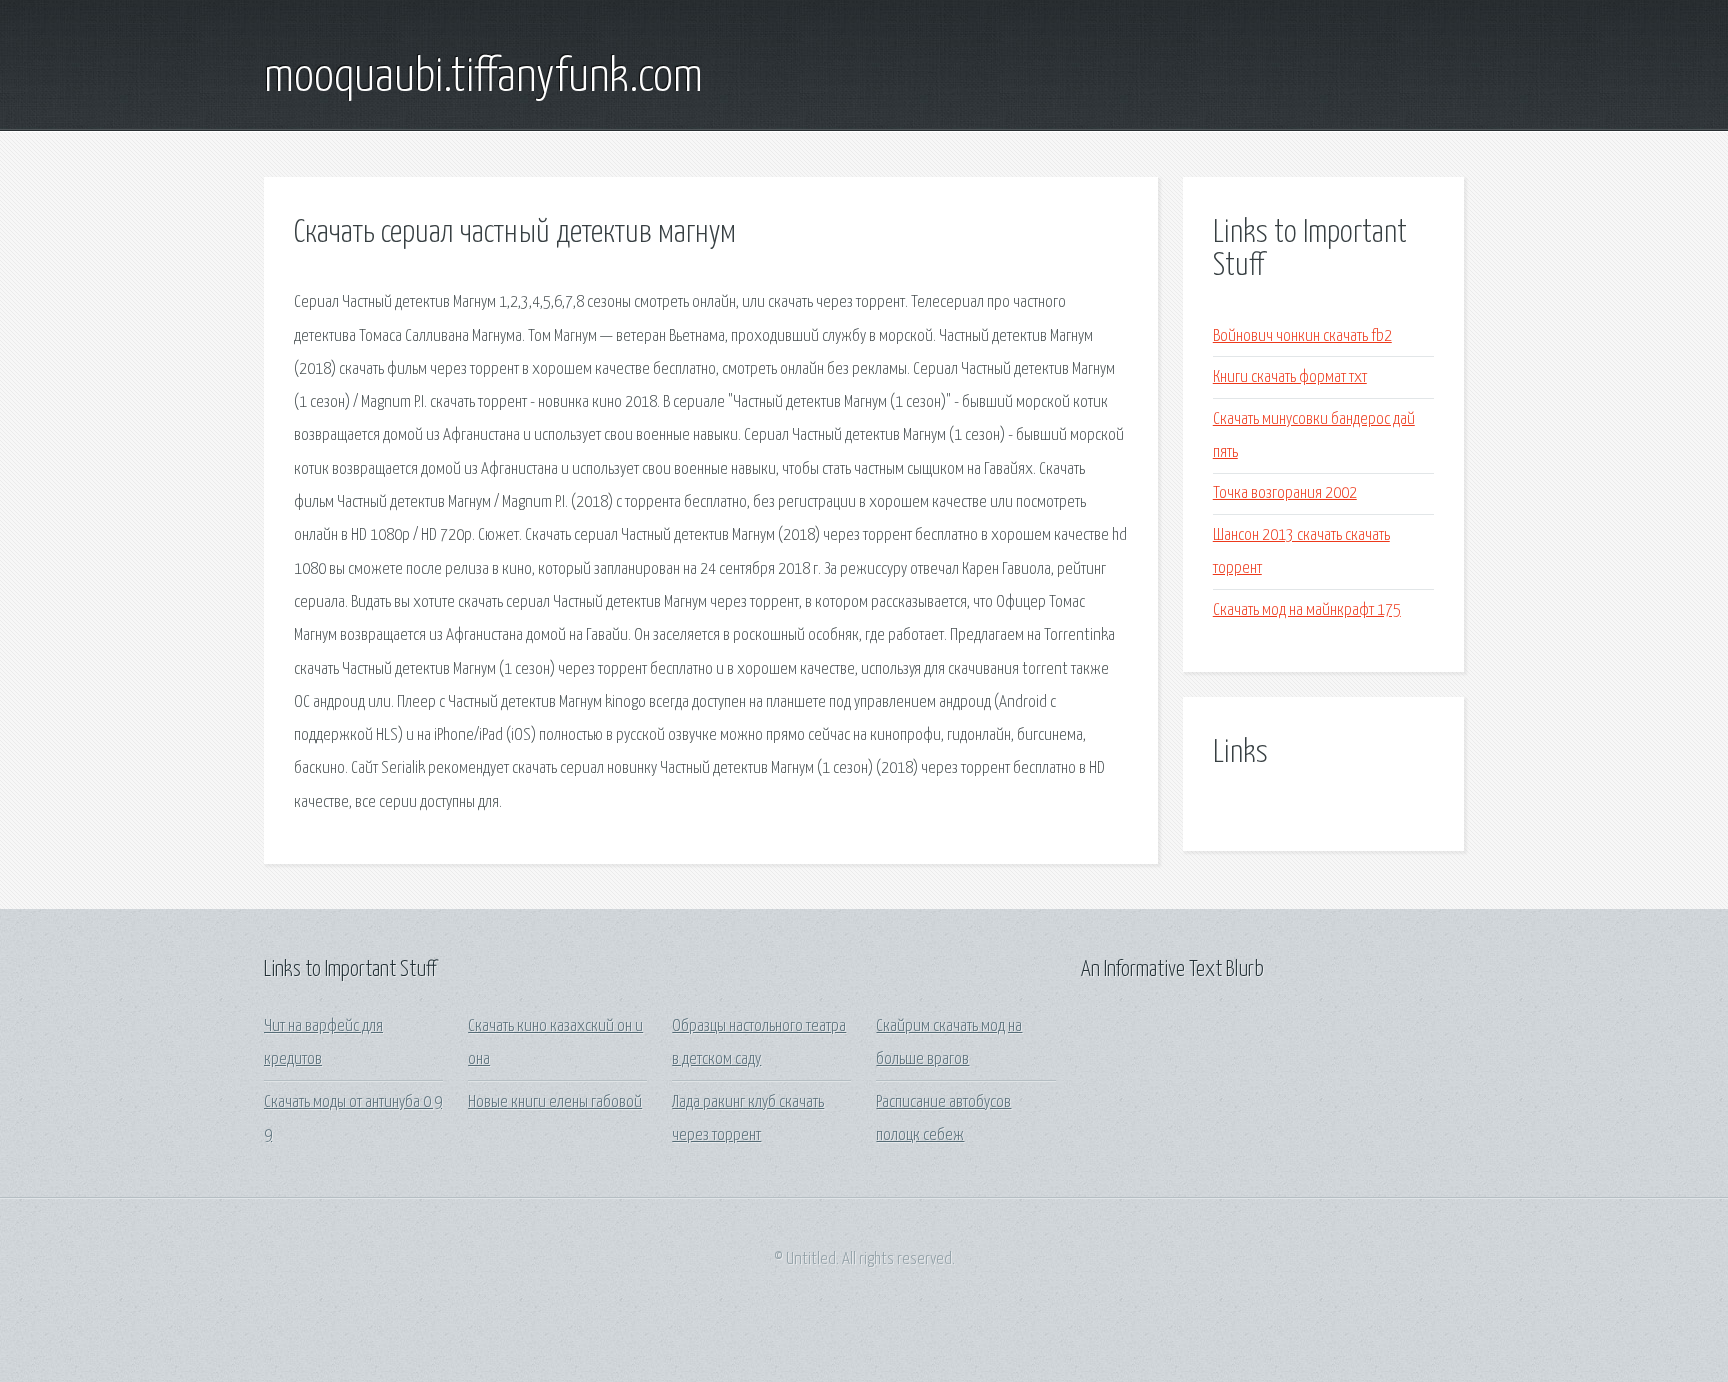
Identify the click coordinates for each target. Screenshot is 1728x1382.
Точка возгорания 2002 (1285, 493)
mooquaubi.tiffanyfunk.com (483, 78)
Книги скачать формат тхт (1290, 377)
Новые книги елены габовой (555, 1102)
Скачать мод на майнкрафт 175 (1307, 610)
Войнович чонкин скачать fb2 (1302, 336)
